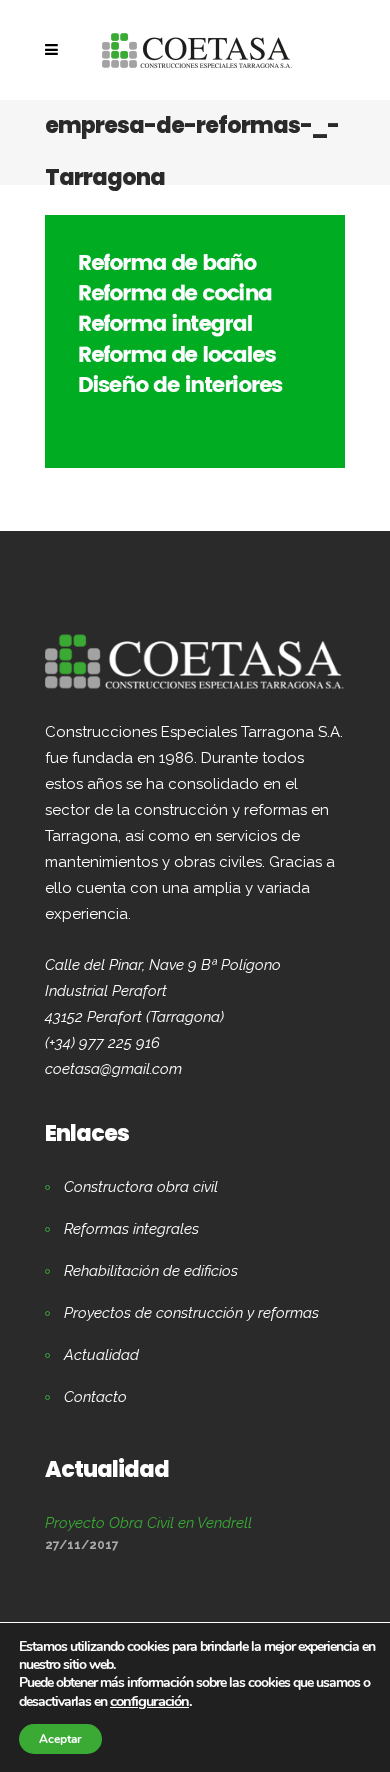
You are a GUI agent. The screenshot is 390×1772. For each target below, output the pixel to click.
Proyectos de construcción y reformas (191, 1313)
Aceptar (60, 1739)
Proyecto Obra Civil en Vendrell (148, 1523)
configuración (149, 1701)
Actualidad (101, 1355)
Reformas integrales (131, 1229)
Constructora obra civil (141, 1187)
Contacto (95, 1397)
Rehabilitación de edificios (151, 1271)
